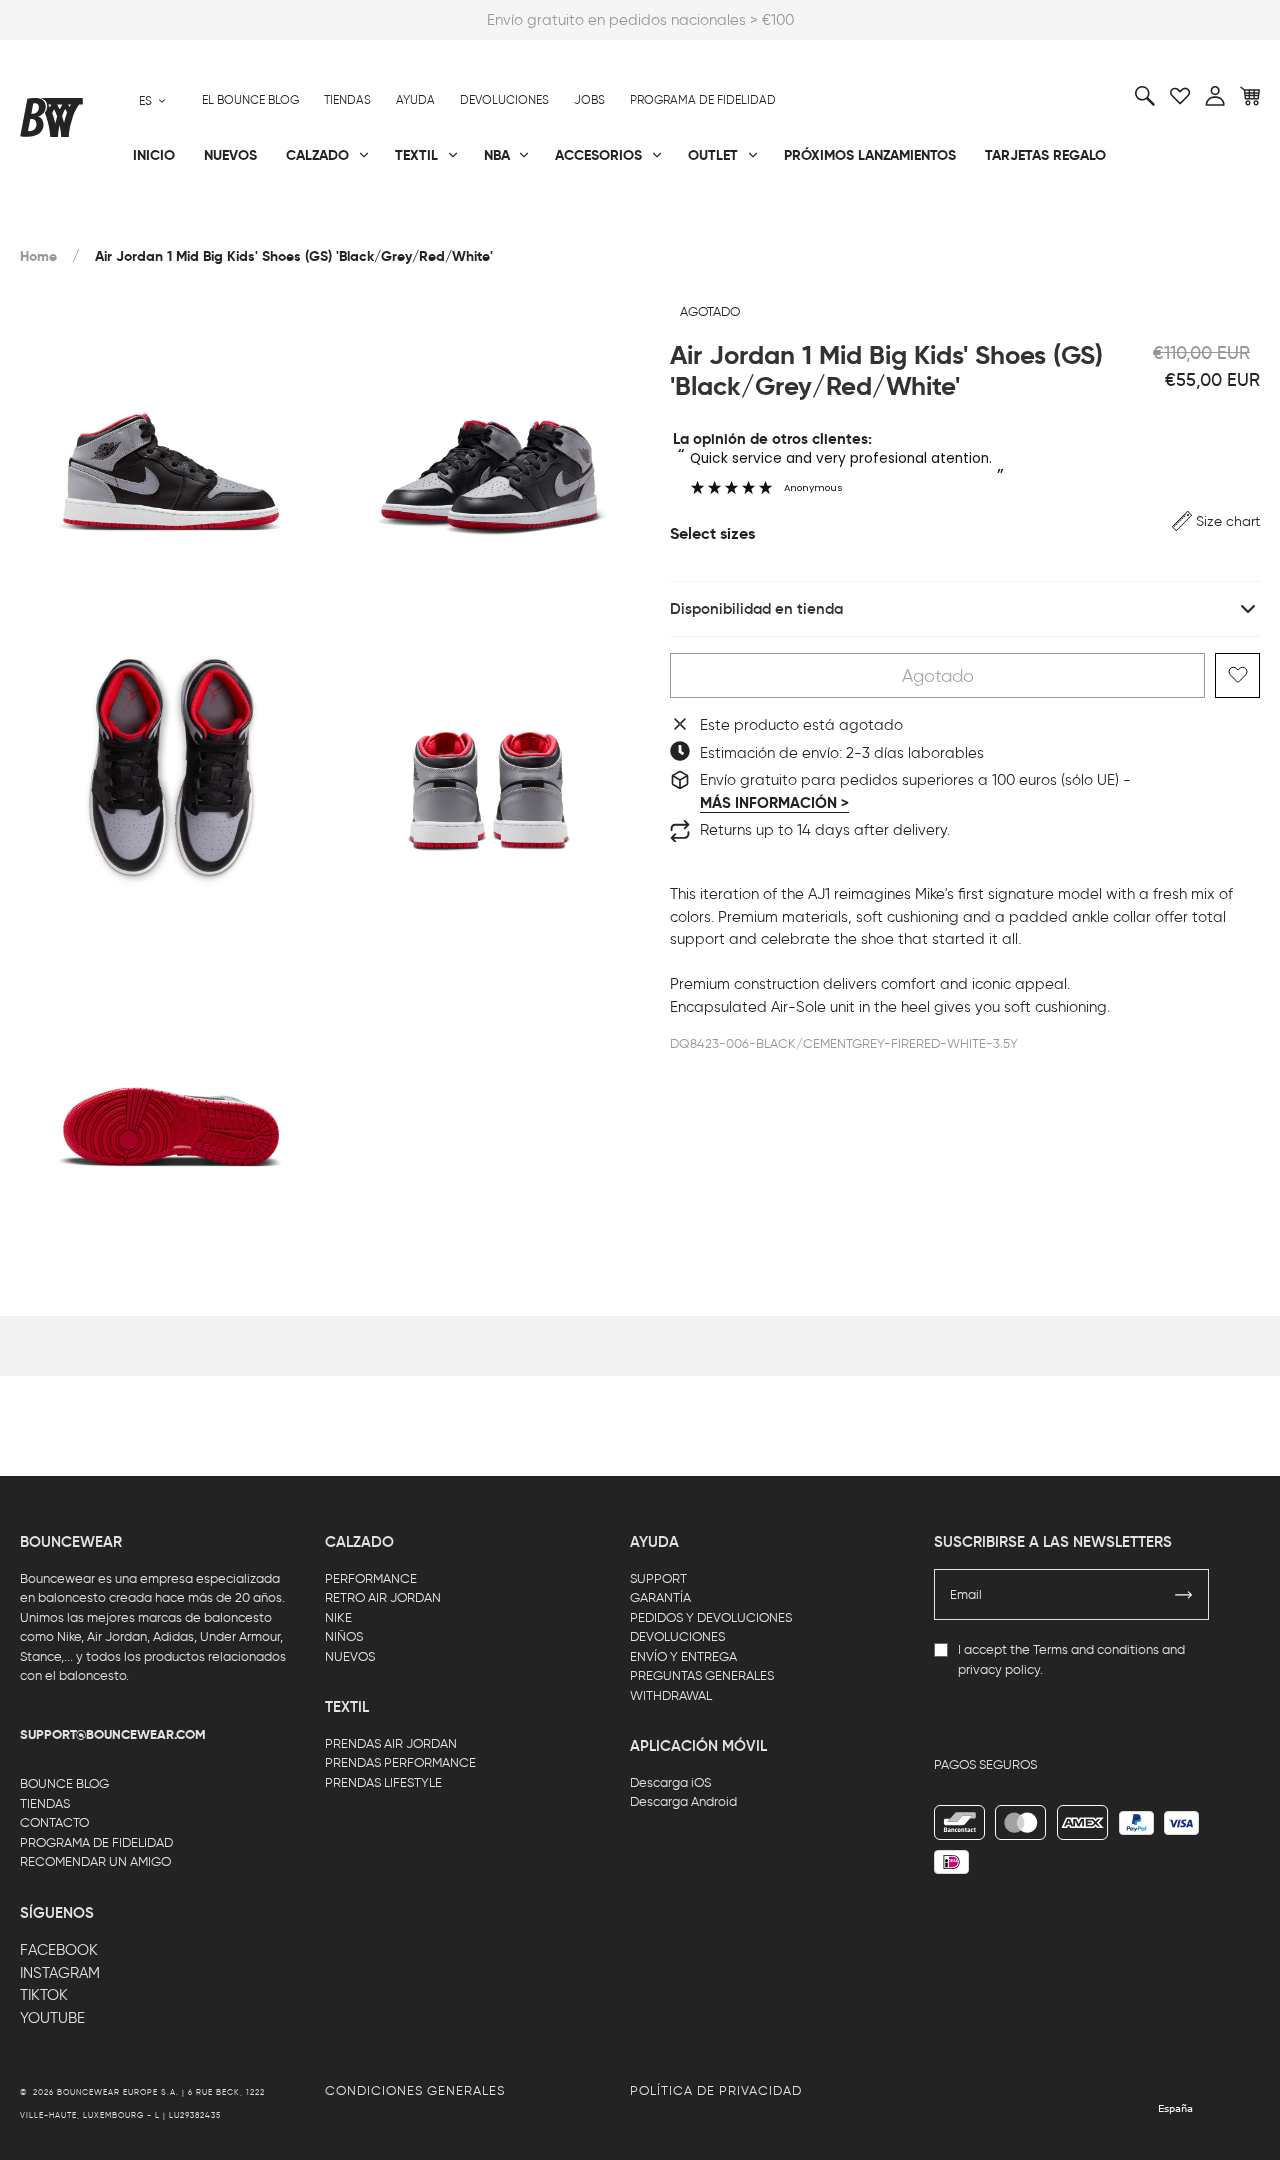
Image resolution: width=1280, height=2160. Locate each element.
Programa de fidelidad (703, 100)
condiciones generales (415, 2090)
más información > (774, 802)
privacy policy (999, 1669)
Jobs (589, 100)
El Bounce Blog (250, 100)
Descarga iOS (670, 1782)
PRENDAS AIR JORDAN (391, 1743)
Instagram (60, 1973)
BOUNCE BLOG (64, 1783)
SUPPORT (658, 1578)
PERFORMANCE (371, 1578)
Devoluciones (504, 100)
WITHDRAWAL (671, 1695)
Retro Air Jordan (292, 221)
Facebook (59, 1950)
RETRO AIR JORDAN (383, 1597)
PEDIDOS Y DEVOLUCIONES (711, 1617)
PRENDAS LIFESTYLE (383, 1782)
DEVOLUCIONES (677, 1636)
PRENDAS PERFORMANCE (400, 1762)
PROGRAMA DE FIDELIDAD (96, 1842)
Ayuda (415, 100)
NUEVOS (350, 1656)
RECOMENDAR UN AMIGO (95, 1861)
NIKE (338, 1617)
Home (38, 256)
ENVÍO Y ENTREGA (683, 1656)
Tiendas (347, 100)
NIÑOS (344, 1636)
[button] (1216, 521)
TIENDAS (45, 1803)
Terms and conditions (1096, 1649)
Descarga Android (683, 1801)
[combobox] (152, 100)
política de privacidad (716, 2090)
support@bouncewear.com (113, 1735)
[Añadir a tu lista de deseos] (1237, 675)
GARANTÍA (660, 1597)
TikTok (44, 1995)
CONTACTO (54, 1822)
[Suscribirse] (1184, 1595)
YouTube (52, 2018)
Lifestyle (465, 221)
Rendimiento (64, 221)
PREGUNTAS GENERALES (702, 1675)
